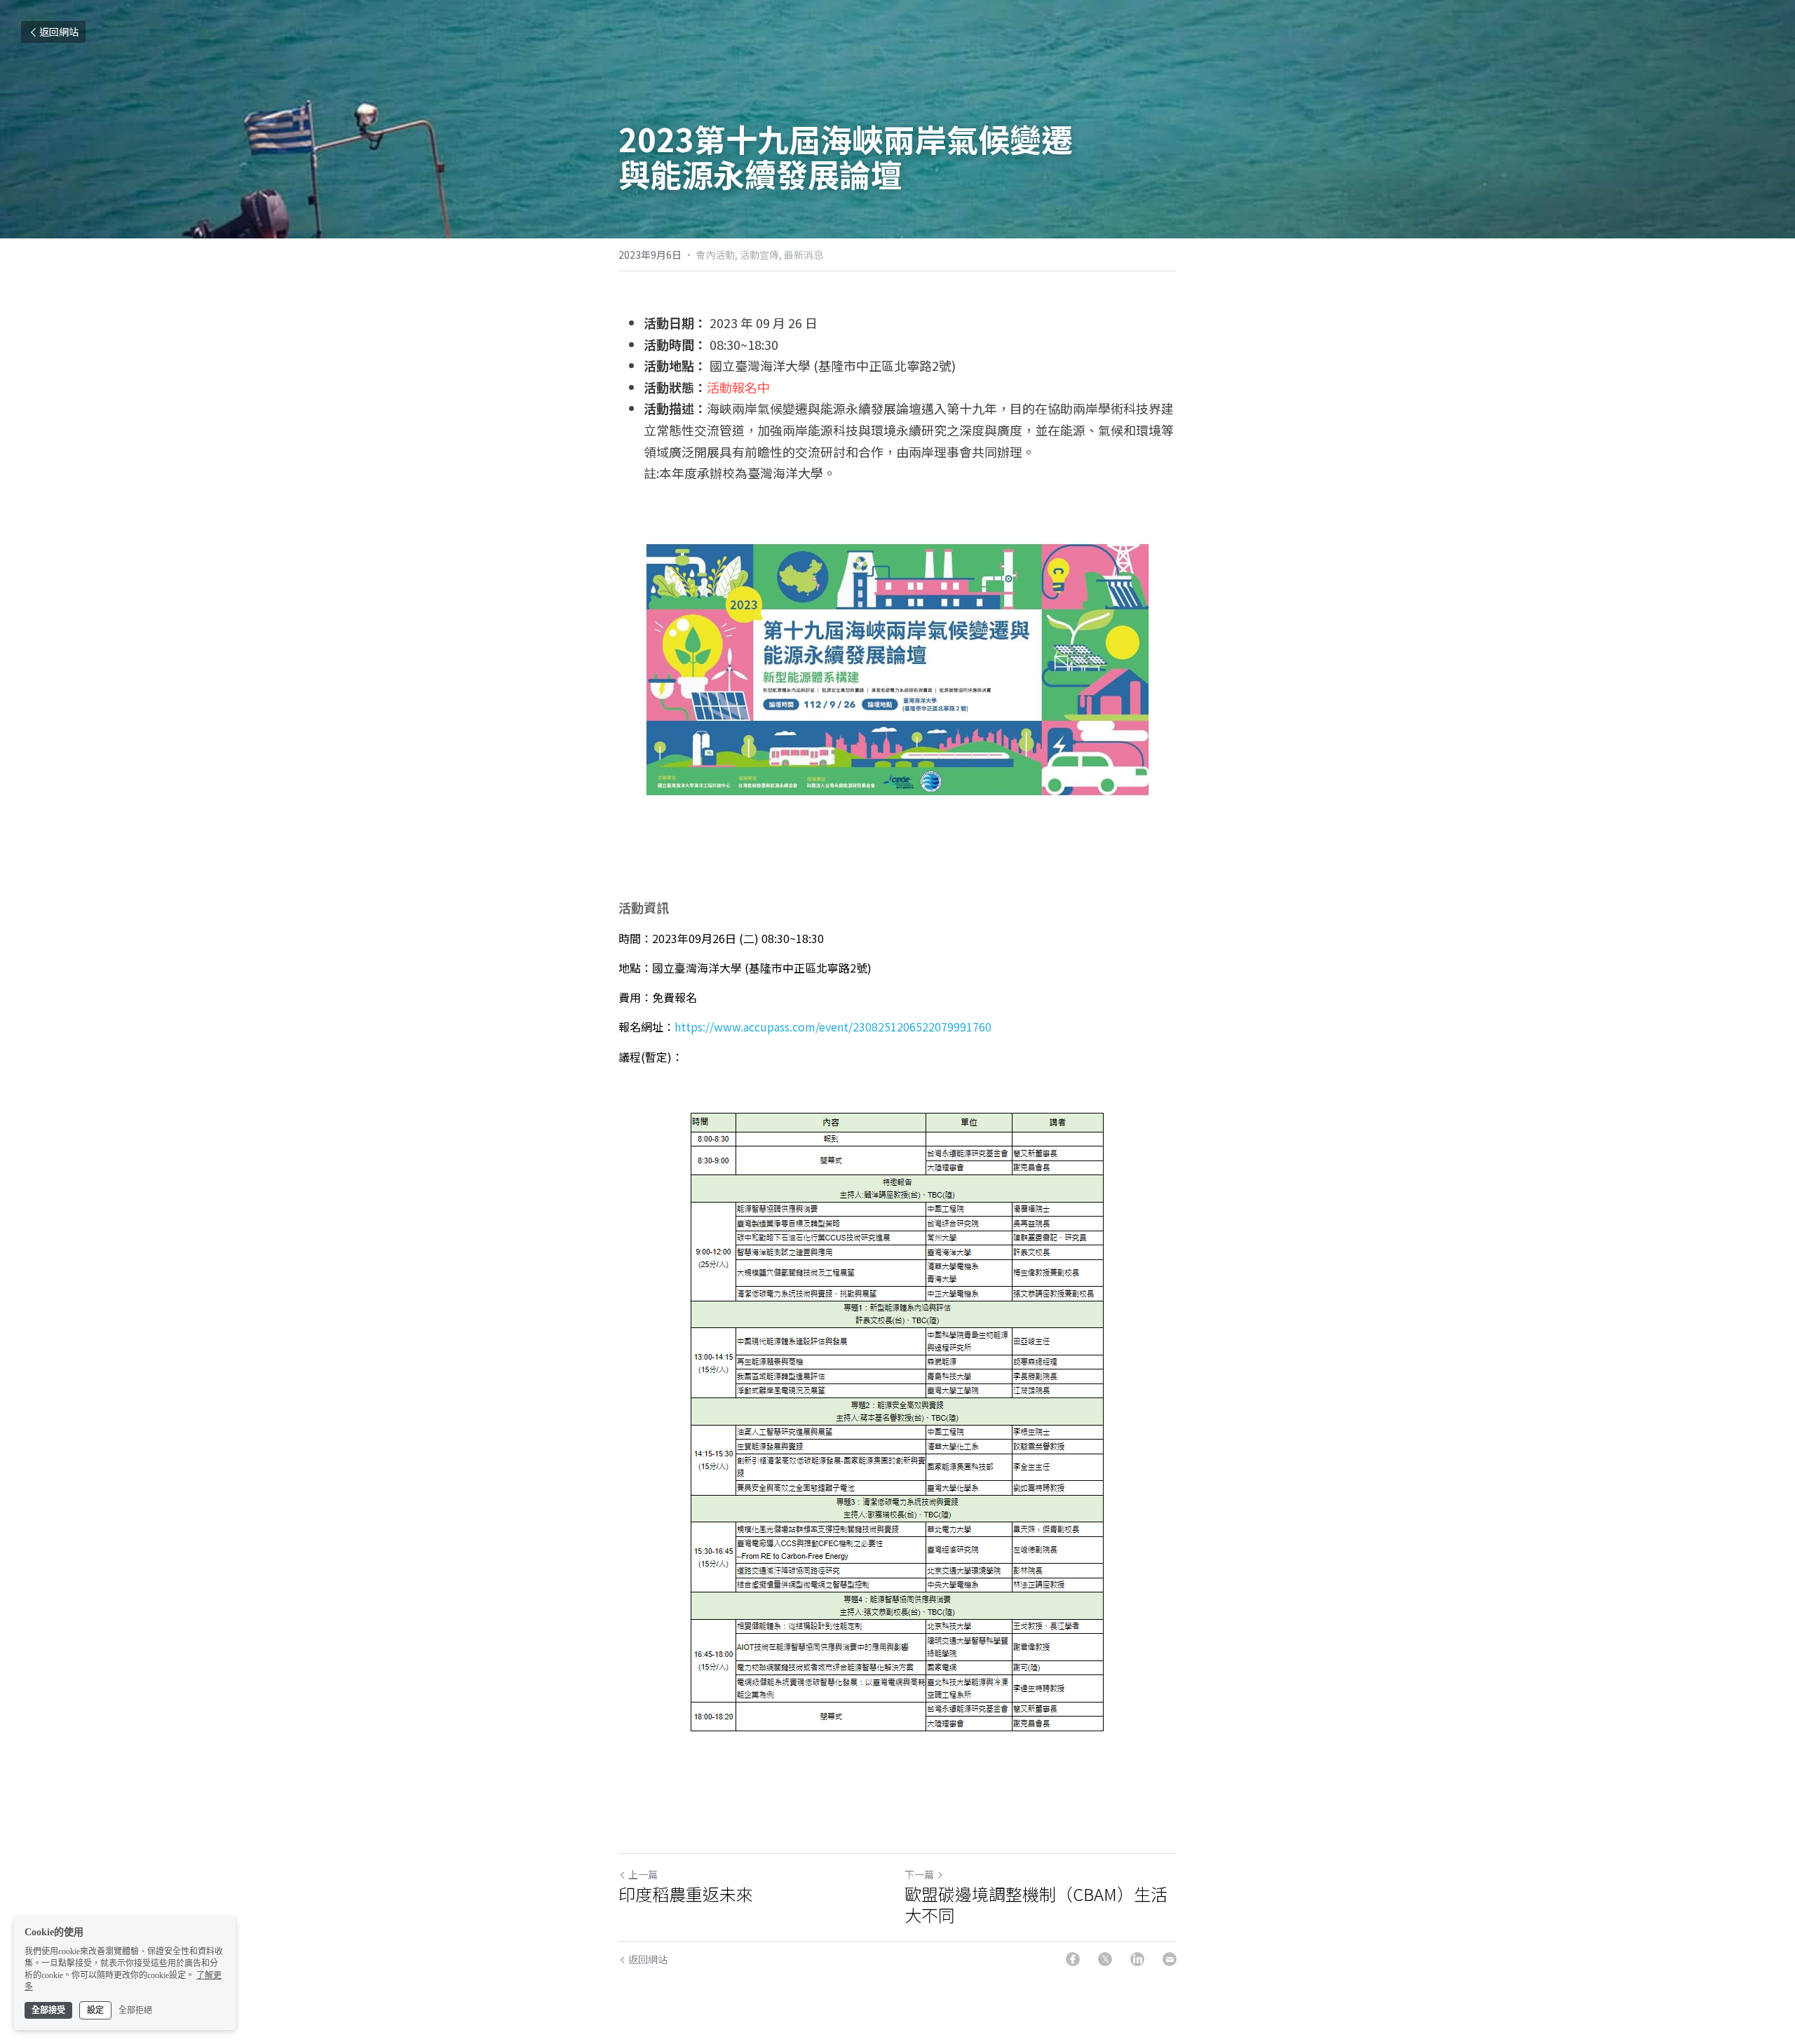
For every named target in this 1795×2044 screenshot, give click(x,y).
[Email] (1170, 1959)
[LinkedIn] (1137, 1959)
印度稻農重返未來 (686, 1894)
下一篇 (919, 1874)
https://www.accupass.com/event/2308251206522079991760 (833, 1027)
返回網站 (59, 32)
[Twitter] (1105, 1959)
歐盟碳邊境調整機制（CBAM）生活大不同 (1036, 1904)
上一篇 (643, 1874)
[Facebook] (1073, 1959)
